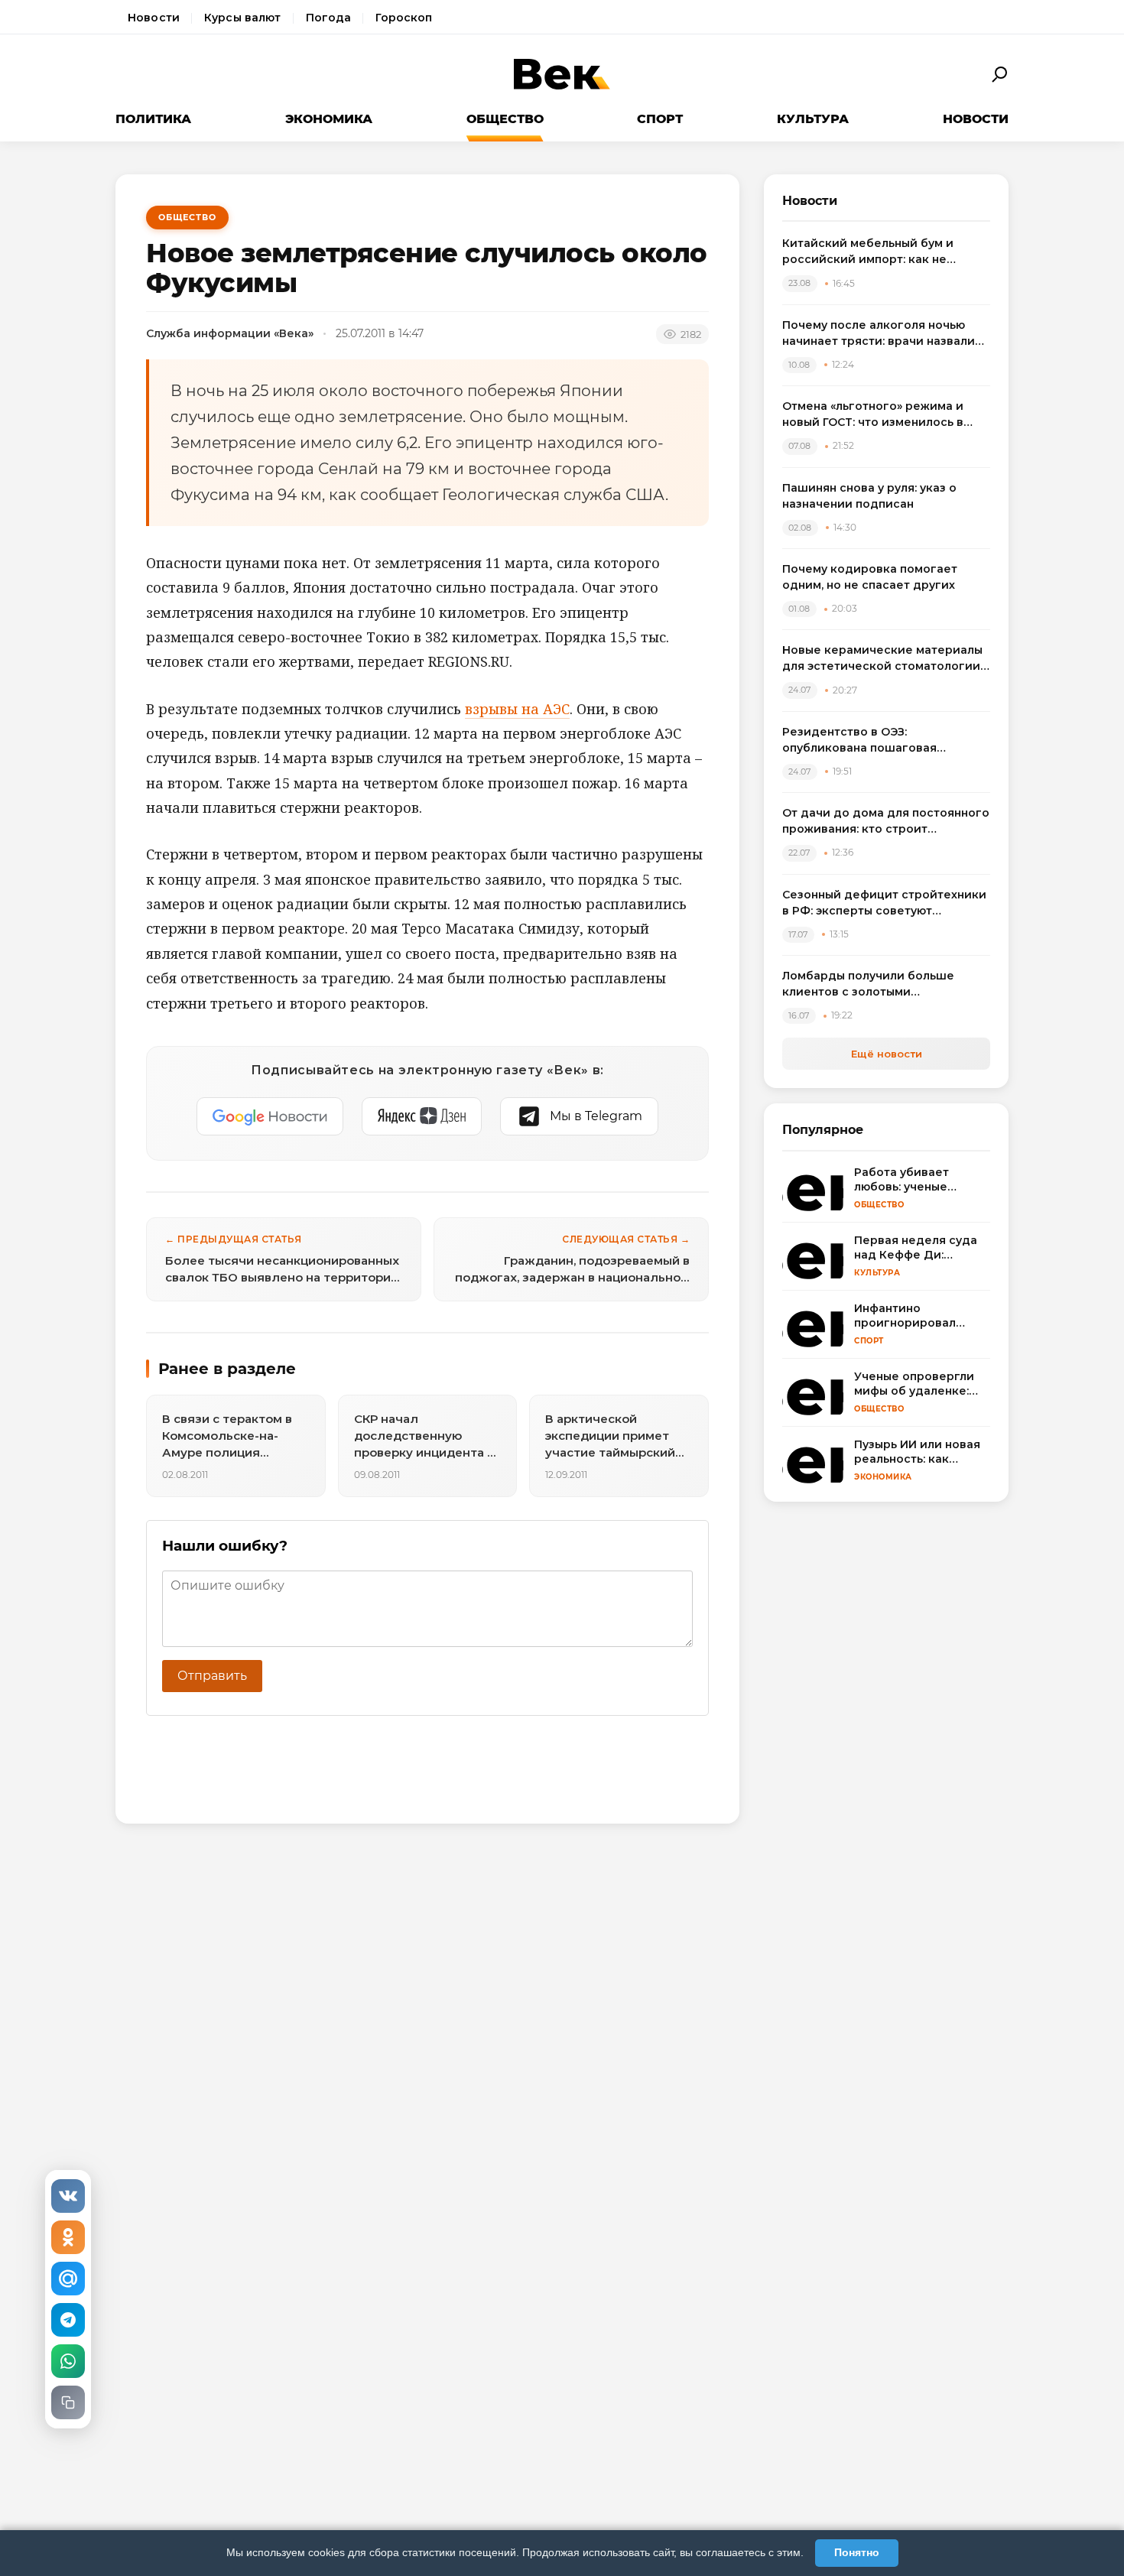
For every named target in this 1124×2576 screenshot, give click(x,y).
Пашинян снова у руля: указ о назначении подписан (869, 496)
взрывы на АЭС (517, 709)
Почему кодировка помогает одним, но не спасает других (870, 577)
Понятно (857, 2552)
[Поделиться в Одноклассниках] (68, 2237)
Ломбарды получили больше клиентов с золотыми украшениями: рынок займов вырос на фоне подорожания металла (870, 984)
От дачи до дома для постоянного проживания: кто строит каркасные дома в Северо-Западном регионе (886, 822)
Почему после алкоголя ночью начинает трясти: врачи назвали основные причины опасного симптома (879, 334)
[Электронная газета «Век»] (562, 75)
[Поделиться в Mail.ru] (68, 2279)
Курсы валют (243, 18)
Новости (154, 18)
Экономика (329, 119)
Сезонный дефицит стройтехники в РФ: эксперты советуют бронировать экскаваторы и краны (884, 903)
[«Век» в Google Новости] (270, 1116)
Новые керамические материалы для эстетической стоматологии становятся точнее (882, 659)
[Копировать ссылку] (68, 2402)
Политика (153, 119)
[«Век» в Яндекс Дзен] (422, 1116)
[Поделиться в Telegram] (68, 2320)
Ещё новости (887, 1054)
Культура (813, 119)
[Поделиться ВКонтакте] (68, 2196)
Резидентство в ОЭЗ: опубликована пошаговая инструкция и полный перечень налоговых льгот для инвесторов (882, 741)
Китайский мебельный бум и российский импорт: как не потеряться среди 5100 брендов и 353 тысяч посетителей (885, 252)
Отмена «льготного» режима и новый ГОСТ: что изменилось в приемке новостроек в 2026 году (882, 415)
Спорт (660, 119)
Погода (329, 18)
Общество (505, 119)
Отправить (212, 1676)
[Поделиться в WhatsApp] (68, 2361)
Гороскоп (404, 18)
